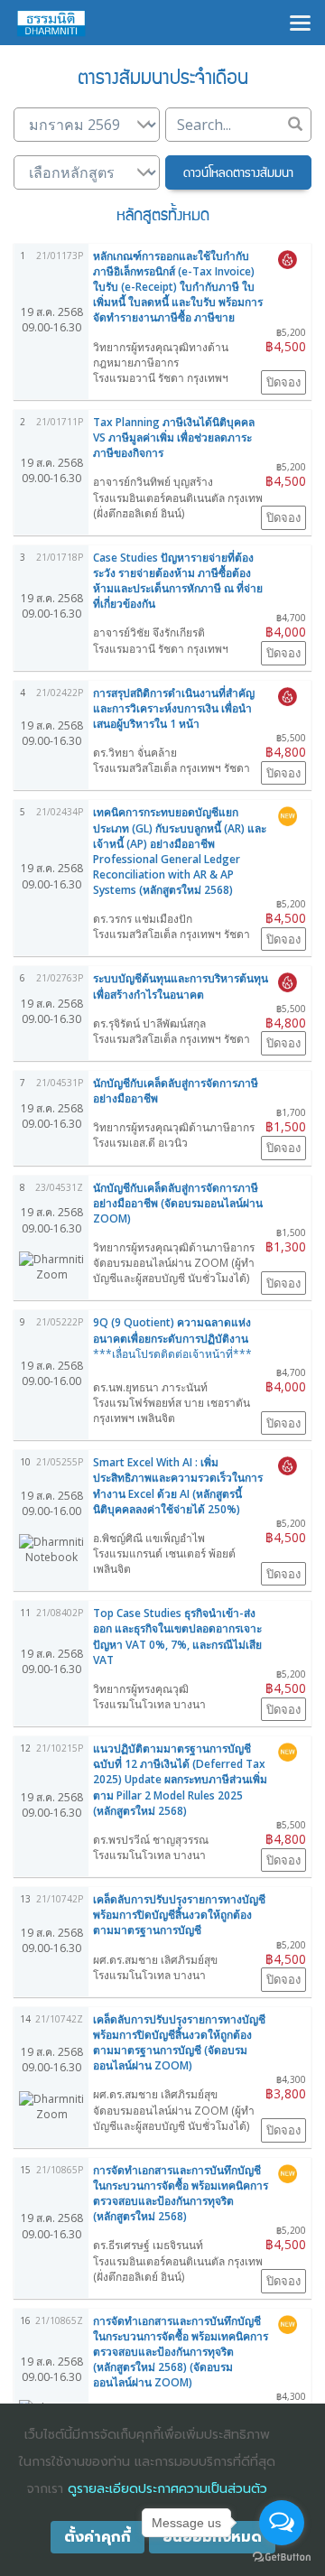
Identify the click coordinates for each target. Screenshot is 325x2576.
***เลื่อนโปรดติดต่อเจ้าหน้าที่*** (172, 1354)
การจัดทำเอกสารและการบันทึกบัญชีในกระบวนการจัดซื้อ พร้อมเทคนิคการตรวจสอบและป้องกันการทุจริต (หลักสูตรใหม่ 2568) (181, 2193)
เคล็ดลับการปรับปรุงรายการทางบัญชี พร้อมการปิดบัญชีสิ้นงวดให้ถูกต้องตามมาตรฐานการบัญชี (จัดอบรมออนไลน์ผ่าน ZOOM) (179, 2042)
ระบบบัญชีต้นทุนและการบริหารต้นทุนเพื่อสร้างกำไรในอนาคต (181, 986)
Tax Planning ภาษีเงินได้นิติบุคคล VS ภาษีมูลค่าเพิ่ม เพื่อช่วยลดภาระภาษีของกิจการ (174, 437)
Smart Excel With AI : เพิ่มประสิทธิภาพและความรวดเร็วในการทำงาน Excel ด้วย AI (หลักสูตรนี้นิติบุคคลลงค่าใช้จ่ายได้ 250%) (178, 1485)
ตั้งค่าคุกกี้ (97, 2537)
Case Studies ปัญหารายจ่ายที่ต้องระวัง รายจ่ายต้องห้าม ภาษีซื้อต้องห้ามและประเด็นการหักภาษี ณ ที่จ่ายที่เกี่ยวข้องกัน (178, 581)
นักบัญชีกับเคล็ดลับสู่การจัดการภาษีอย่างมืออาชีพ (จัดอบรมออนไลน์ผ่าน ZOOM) (178, 1203)
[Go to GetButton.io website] (282, 2557)
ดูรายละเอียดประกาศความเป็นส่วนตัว (167, 2489)
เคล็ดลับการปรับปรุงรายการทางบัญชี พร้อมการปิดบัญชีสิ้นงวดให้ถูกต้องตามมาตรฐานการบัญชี (179, 1915)
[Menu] (300, 21)
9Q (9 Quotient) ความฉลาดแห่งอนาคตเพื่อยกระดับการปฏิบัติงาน (172, 1338)
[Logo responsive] (51, 23)
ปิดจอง (283, 382)
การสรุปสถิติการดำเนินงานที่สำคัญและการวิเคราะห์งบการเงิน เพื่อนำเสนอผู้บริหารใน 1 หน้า (174, 708)
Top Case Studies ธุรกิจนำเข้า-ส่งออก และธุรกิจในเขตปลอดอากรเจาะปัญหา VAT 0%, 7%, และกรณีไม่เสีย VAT (177, 1636)
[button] (238, 172)
